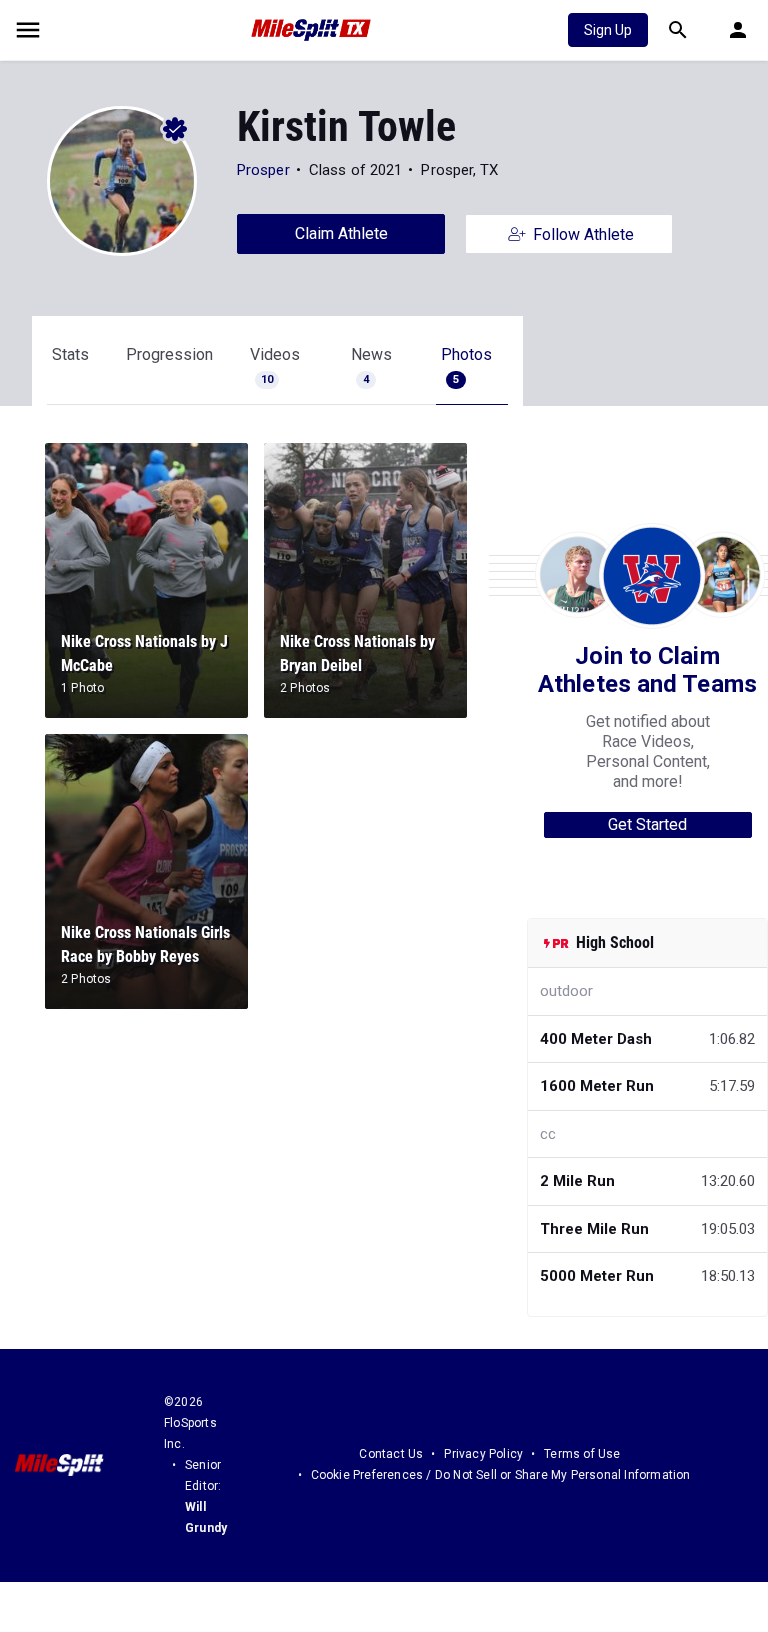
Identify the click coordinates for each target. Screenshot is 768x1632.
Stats (70, 354)
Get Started (647, 824)
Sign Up (608, 30)
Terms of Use (582, 1454)
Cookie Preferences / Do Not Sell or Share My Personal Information (501, 1475)
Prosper (263, 170)
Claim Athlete (341, 233)
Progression (169, 354)
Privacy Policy (483, 1454)
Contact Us (391, 1454)
